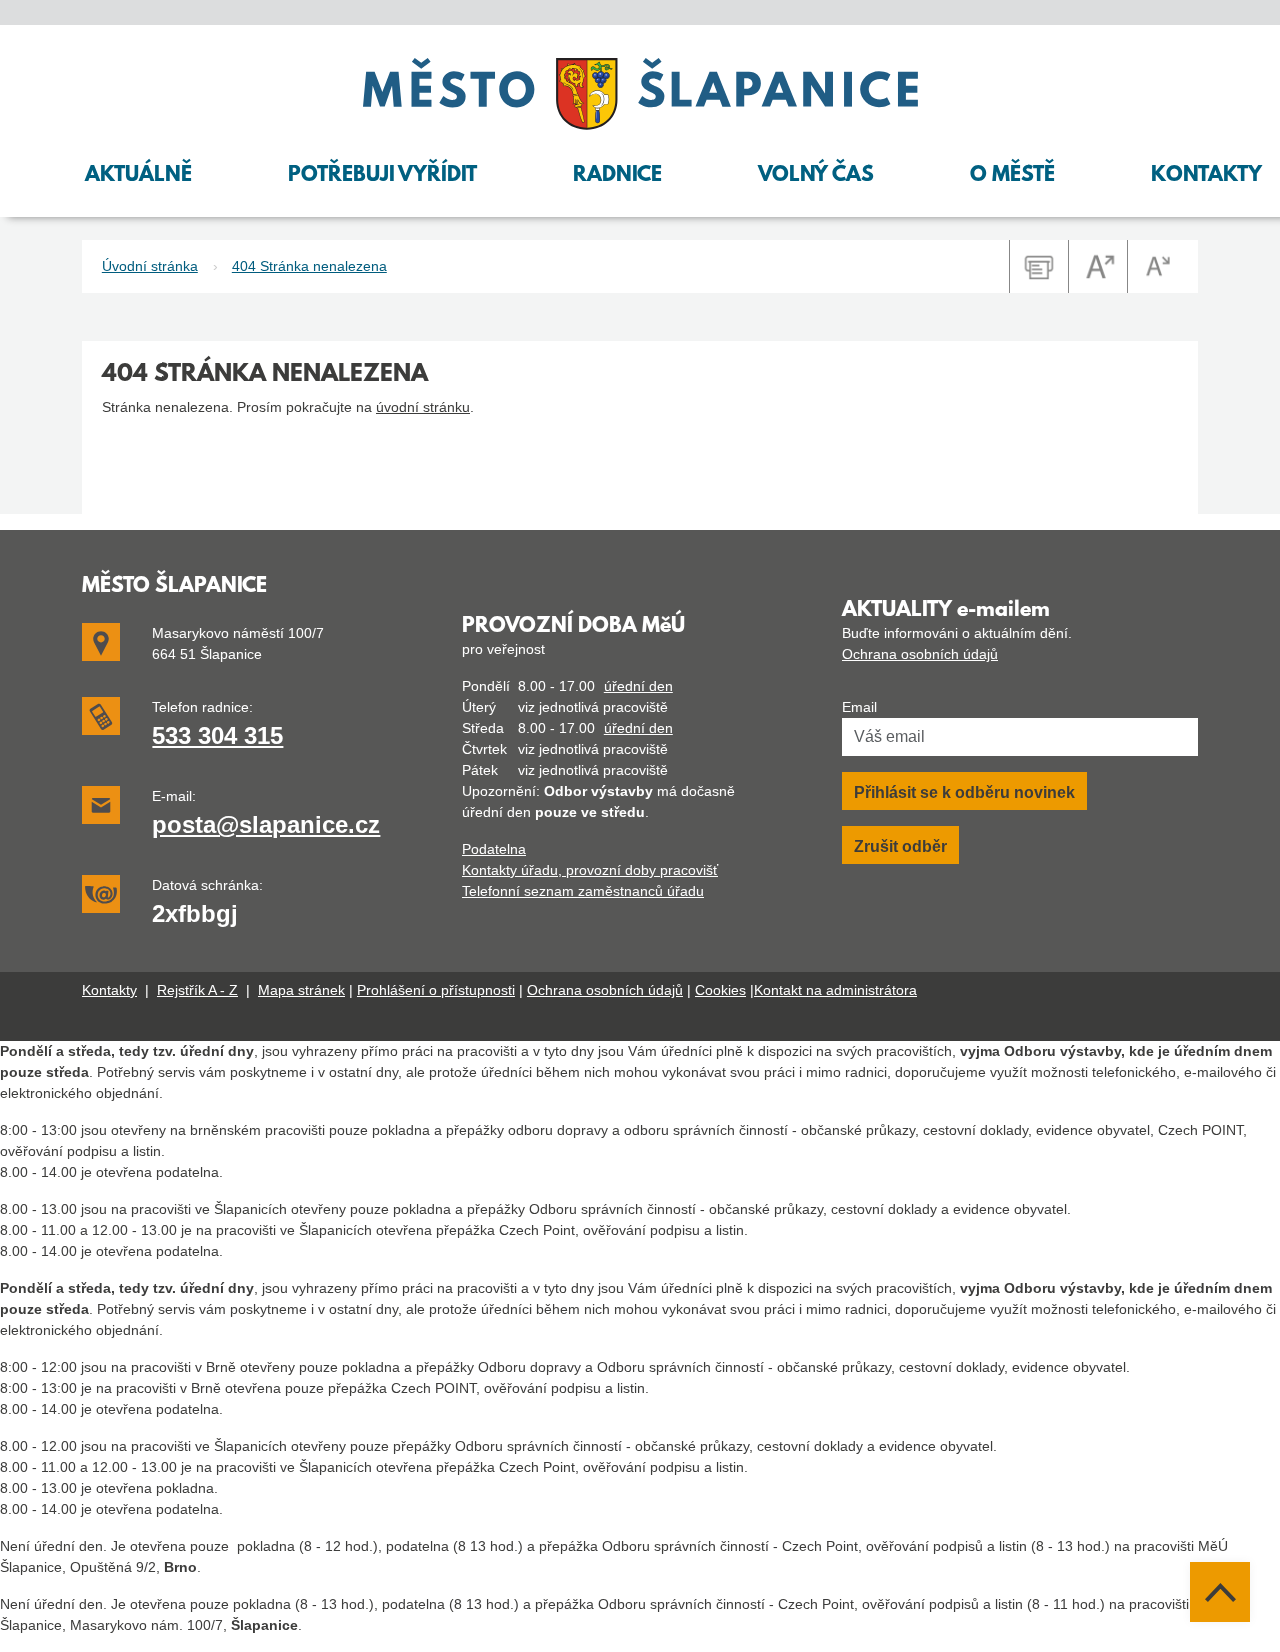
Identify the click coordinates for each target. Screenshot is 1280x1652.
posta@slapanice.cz (266, 824)
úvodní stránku (423, 407)
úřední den (638, 686)
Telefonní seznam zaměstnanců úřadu (583, 891)
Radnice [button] (617, 176)
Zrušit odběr (900, 846)
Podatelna (494, 849)
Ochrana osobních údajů (920, 654)
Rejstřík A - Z (197, 990)
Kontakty (109, 990)
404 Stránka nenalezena (309, 266)
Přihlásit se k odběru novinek (964, 792)
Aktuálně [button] (138, 176)
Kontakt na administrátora (835, 990)
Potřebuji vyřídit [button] (382, 176)
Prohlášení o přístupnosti (436, 990)
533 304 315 (217, 735)
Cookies (720, 990)
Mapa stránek (301, 990)
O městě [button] (1012, 176)
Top (1220, 1592)
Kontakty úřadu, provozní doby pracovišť (590, 870)
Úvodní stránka (150, 266)
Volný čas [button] (816, 176)
